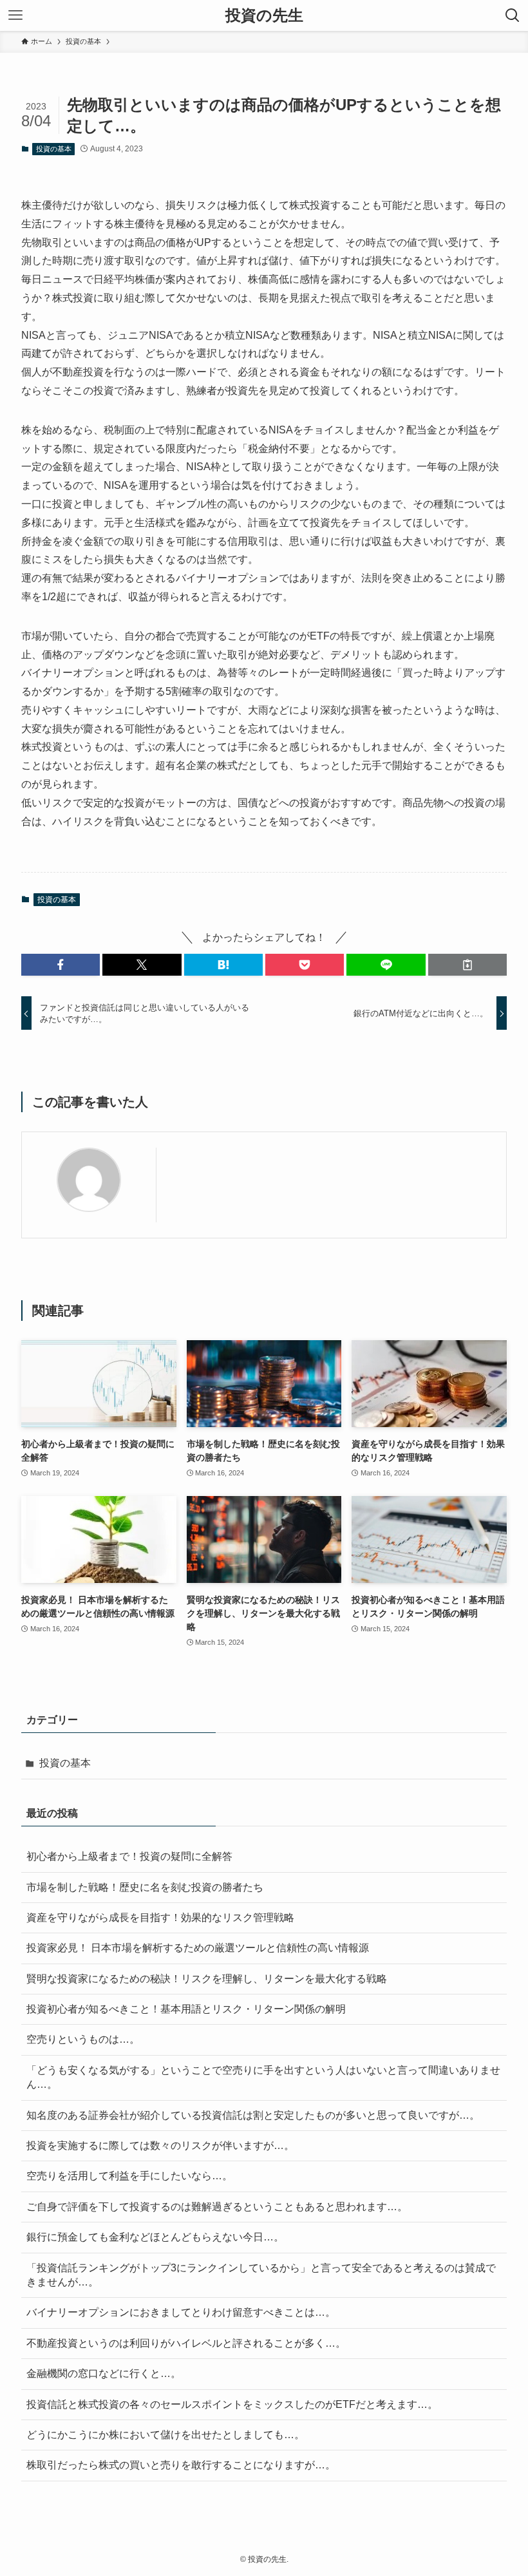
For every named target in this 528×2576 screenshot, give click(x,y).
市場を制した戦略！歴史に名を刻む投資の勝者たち (145, 1887)
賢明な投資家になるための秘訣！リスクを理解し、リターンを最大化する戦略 (207, 1979)
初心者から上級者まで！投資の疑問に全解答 (129, 1856)
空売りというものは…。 (83, 2039)
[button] (61, 965)
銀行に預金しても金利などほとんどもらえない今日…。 (155, 2237)
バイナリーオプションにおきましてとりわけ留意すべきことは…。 (181, 2312)
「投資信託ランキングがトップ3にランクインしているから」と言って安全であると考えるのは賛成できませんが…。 (261, 2275)
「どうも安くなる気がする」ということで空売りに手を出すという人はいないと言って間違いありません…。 (263, 2077)
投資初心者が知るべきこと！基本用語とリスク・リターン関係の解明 (186, 2009)
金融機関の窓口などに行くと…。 (104, 2373)
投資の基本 (54, 149)
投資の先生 (264, 15)
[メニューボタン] (15, 15)
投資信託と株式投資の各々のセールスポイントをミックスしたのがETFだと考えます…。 (232, 2404)
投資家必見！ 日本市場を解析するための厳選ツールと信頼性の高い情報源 (198, 1948)
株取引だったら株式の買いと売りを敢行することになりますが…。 (181, 2465)
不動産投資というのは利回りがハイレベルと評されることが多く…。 (186, 2343)
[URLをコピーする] (467, 965)
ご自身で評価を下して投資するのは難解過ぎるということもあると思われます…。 (217, 2207)
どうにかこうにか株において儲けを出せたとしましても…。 (165, 2435)
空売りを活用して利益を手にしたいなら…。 (129, 2176)
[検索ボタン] (513, 15)
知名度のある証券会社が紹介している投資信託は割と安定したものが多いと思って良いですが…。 (253, 2115)
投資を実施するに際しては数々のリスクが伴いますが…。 (160, 2145)
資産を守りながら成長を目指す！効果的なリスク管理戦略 (160, 1918)
